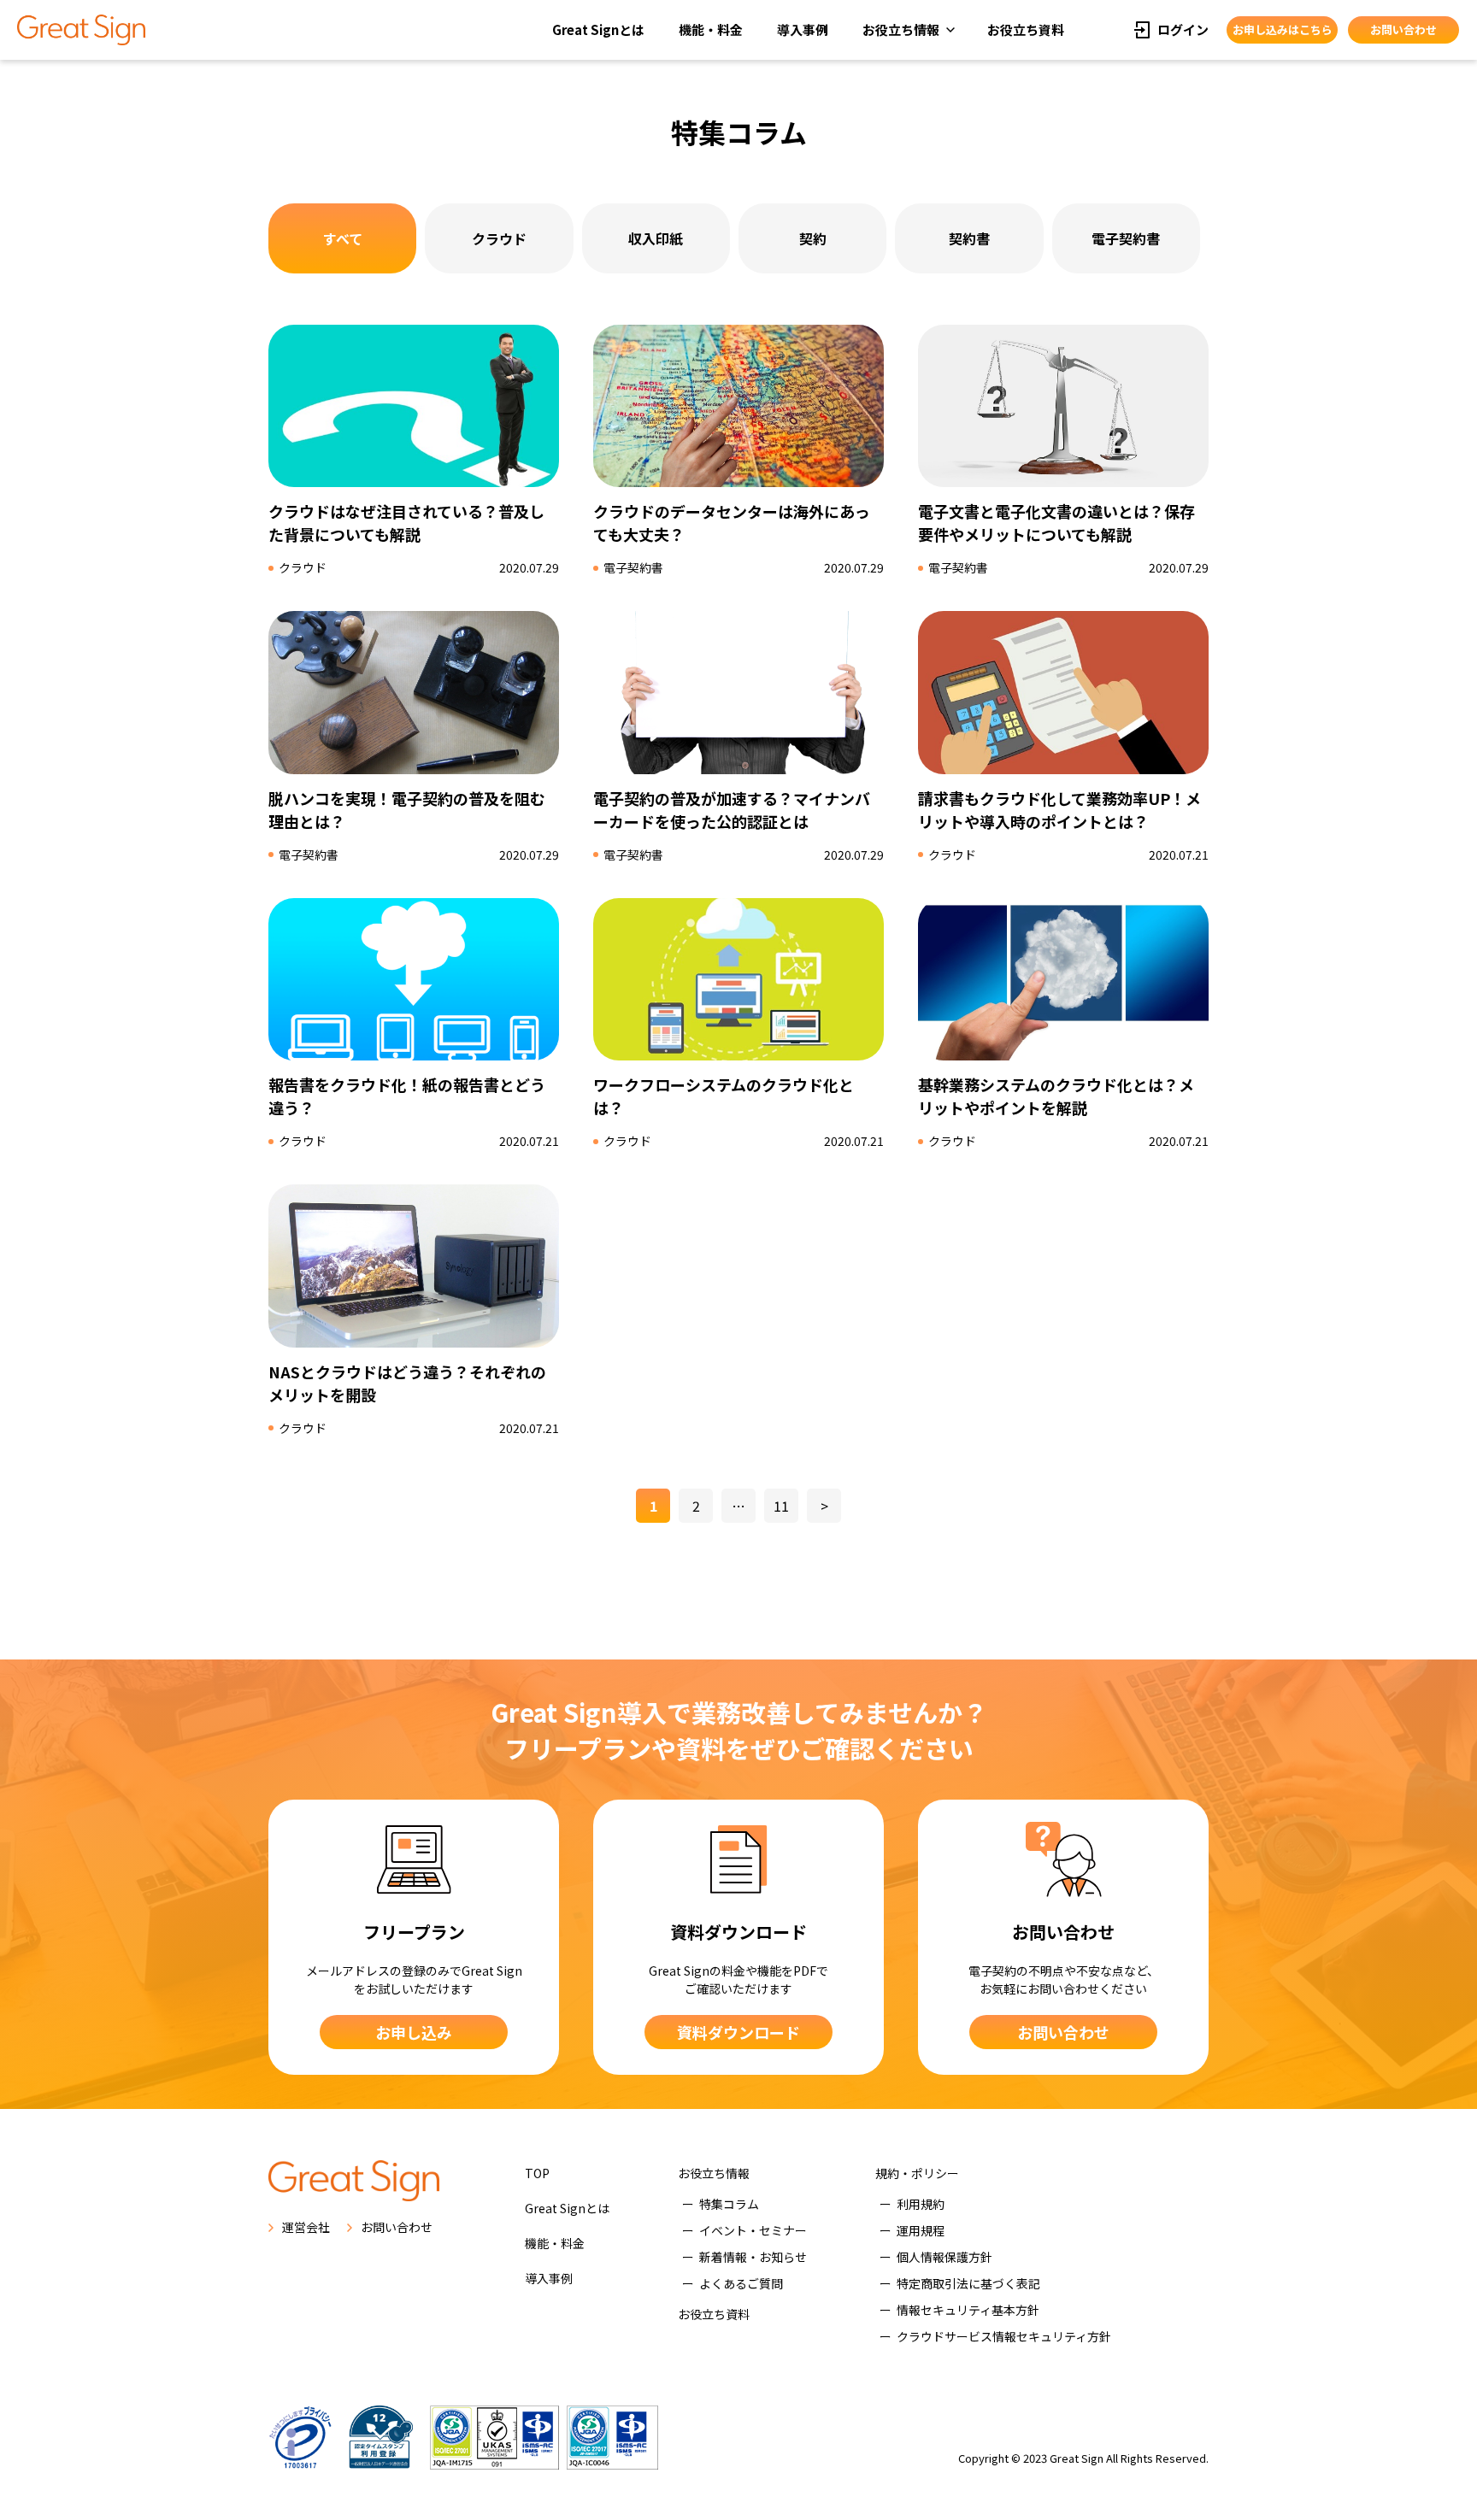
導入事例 (803, 29)
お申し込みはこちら (1283, 29)
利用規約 (921, 2204)
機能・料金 (711, 29)
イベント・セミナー (753, 2230)
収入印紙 (656, 238)
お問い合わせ (1403, 29)
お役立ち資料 (1026, 29)
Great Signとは (598, 29)
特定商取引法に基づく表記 (968, 2283)
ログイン (1183, 29)
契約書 (969, 238)
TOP (537, 2173)
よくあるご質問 (741, 2283)
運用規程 (921, 2230)
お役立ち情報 (901, 29)
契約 (813, 238)
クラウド (499, 238)
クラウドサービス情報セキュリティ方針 (1004, 2336)
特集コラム (729, 2204)
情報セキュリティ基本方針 (968, 2310)
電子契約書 (1126, 238)
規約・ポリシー (917, 2173)
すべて (343, 238)
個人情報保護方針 (944, 2257)
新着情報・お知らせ (753, 2257)
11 (781, 1506)
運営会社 (306, 2227)
